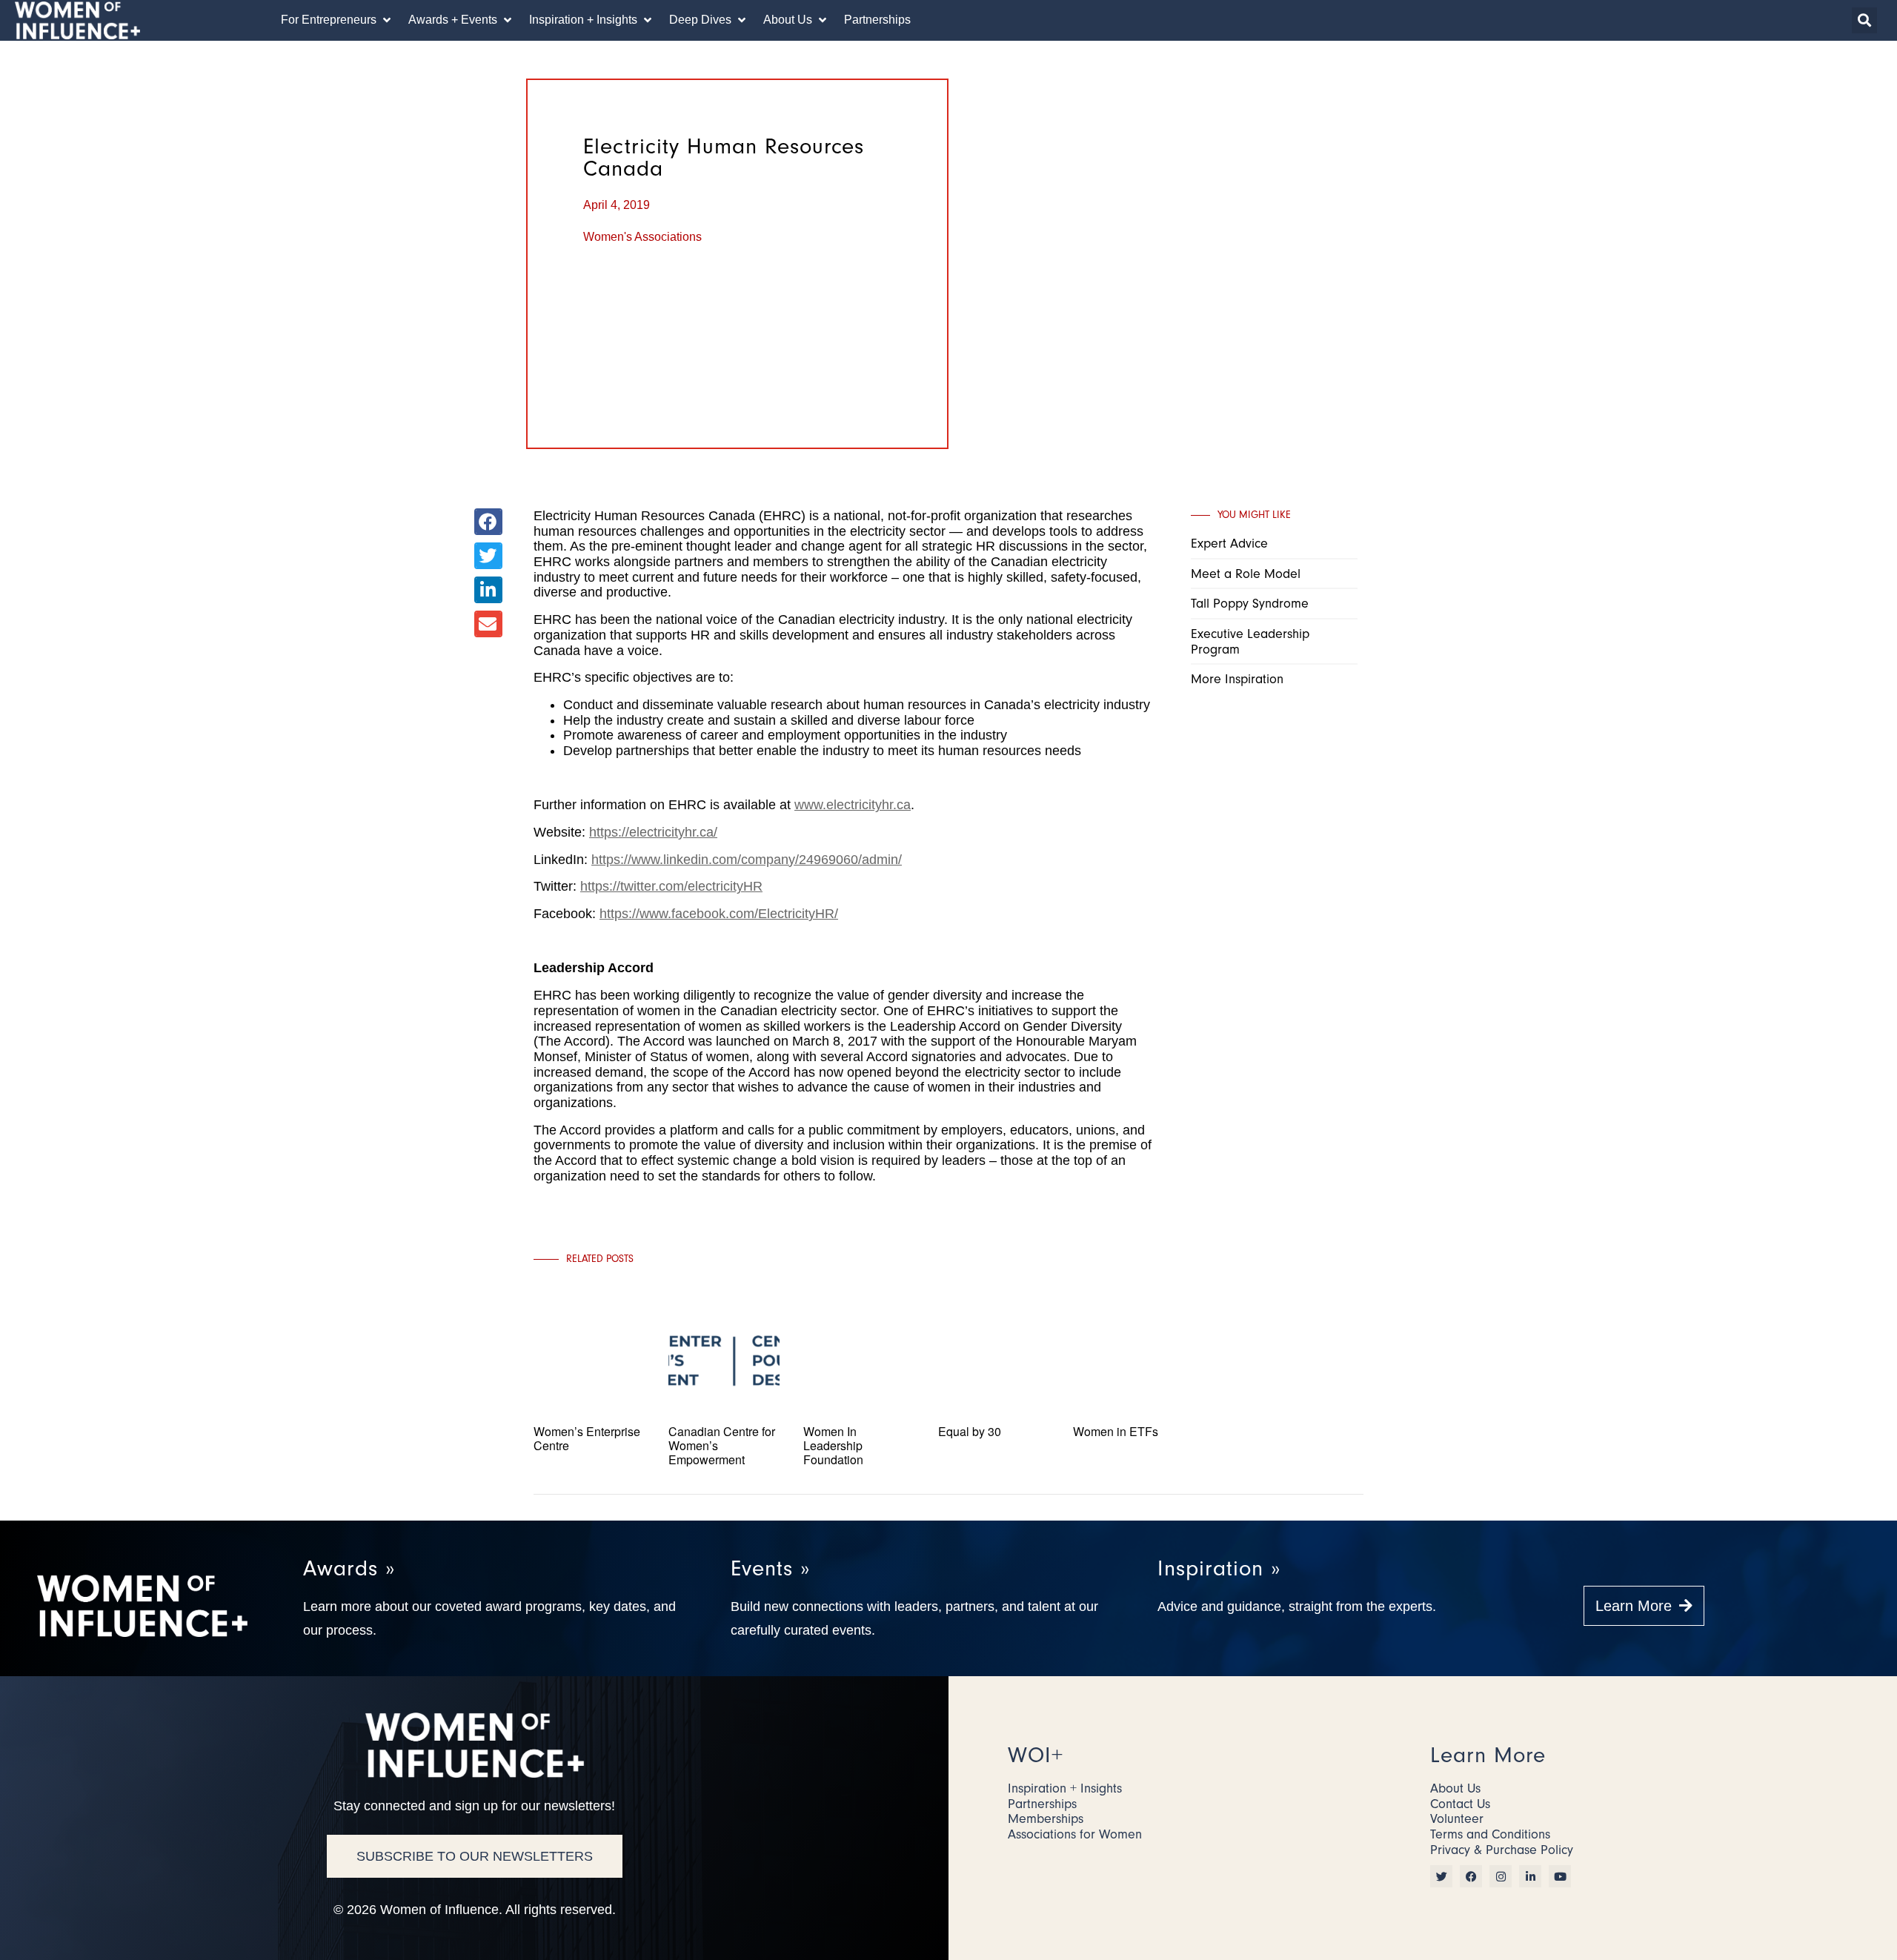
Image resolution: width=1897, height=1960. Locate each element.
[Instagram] (1501, 1876)
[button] (337, 20)
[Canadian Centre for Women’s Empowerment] (724, 1476)
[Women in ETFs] (1129, 1476)
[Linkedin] (1530, 1876)
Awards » (349, 1568)
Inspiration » (1219, 1568)
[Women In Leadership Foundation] (859, 1476)
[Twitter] (1441, 1876)
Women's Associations (642, 237)
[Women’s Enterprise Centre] (589, 1476)
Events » (770, 1568)
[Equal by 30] (994, 1476)
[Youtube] (1560, 1876)
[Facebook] (1471, 1876)
